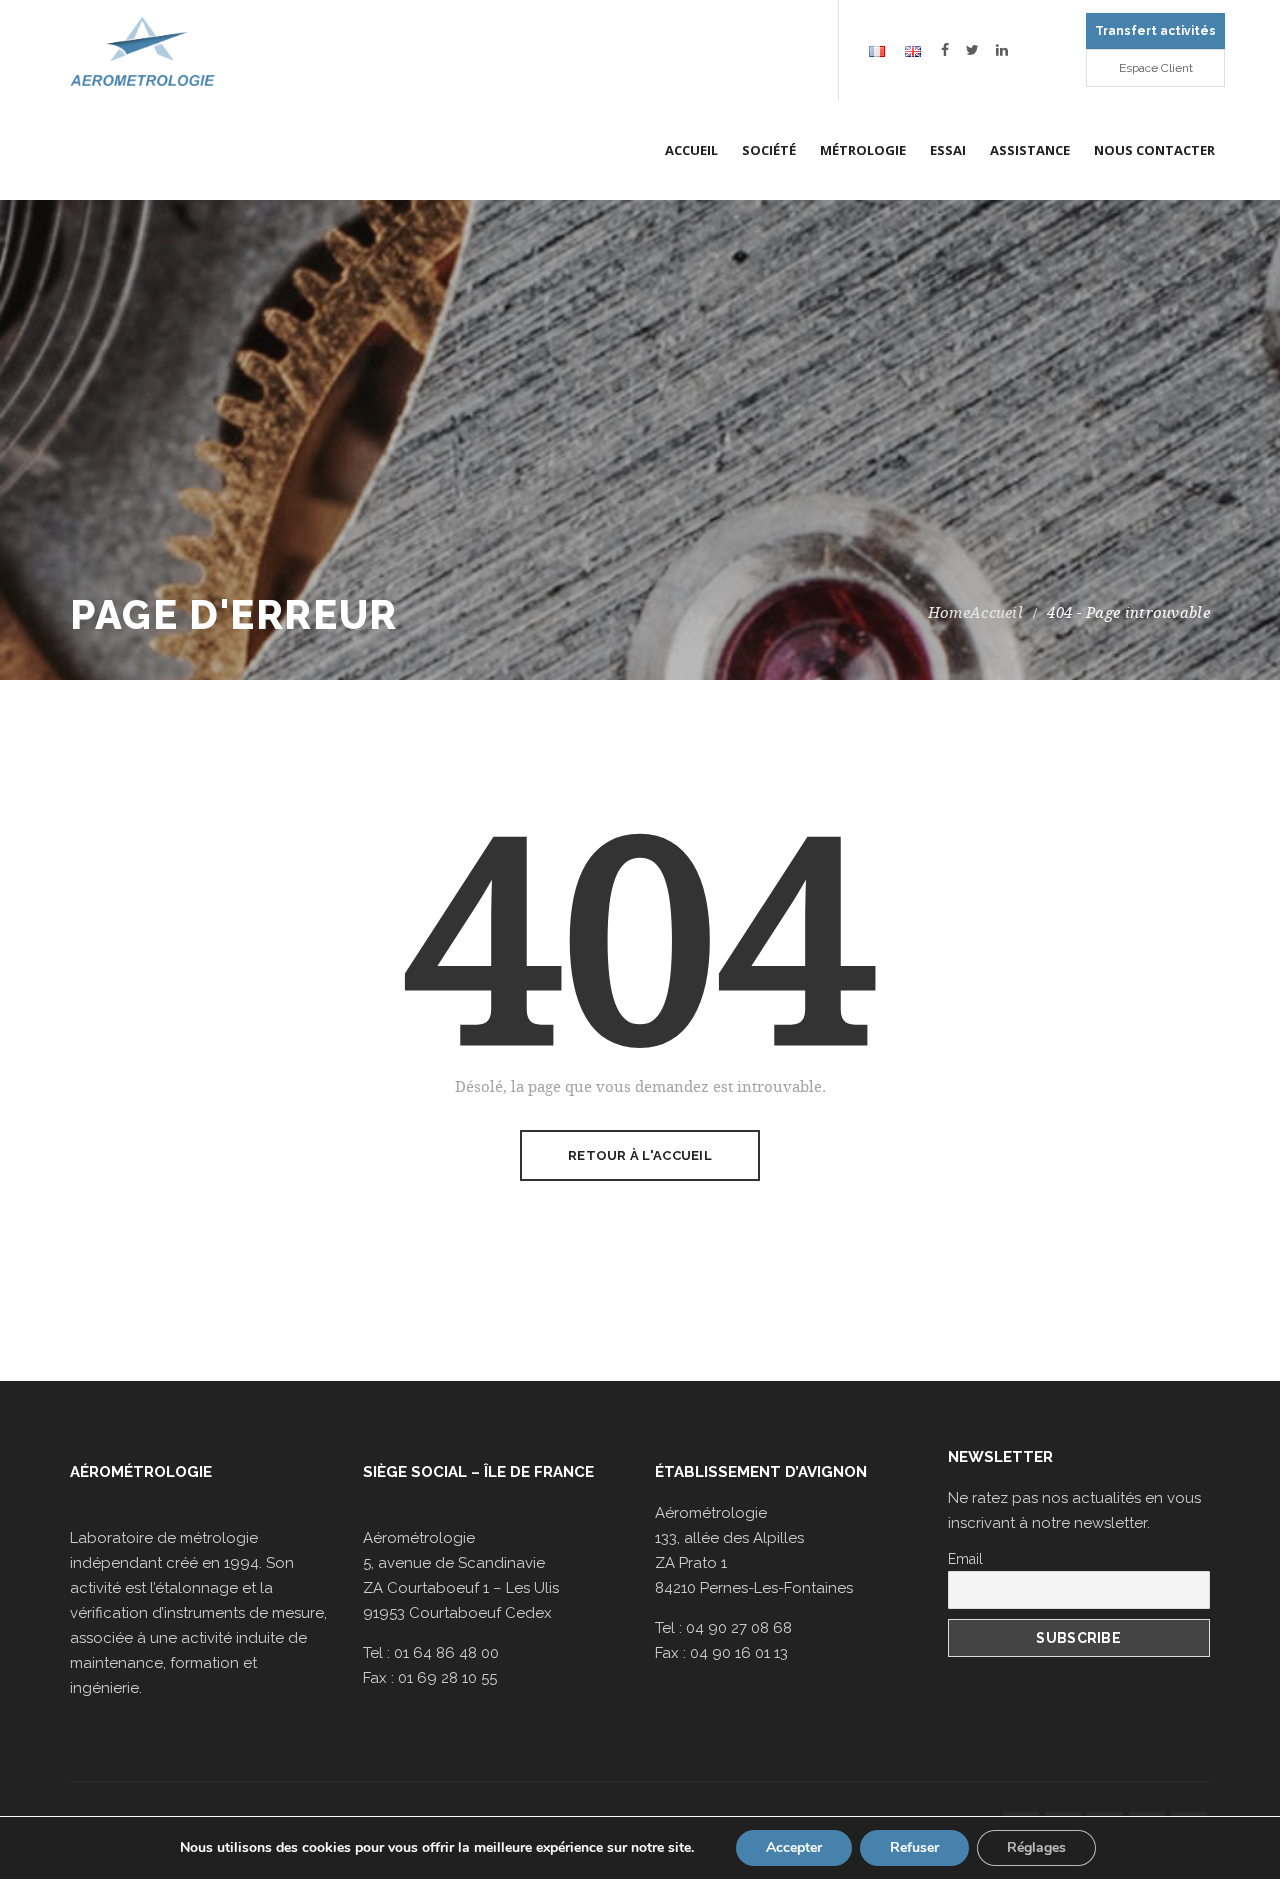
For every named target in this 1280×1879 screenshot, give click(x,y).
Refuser (914, 1847)
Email (965, 1559)
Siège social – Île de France (478, 1472)
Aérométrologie (141, 1472)
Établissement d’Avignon (761, 1472)
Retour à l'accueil (640, 1155)
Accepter (794, 1847)
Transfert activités (1155, 31)
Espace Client (1156, 68)
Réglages (1036, 1847)
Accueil (996, 613)
